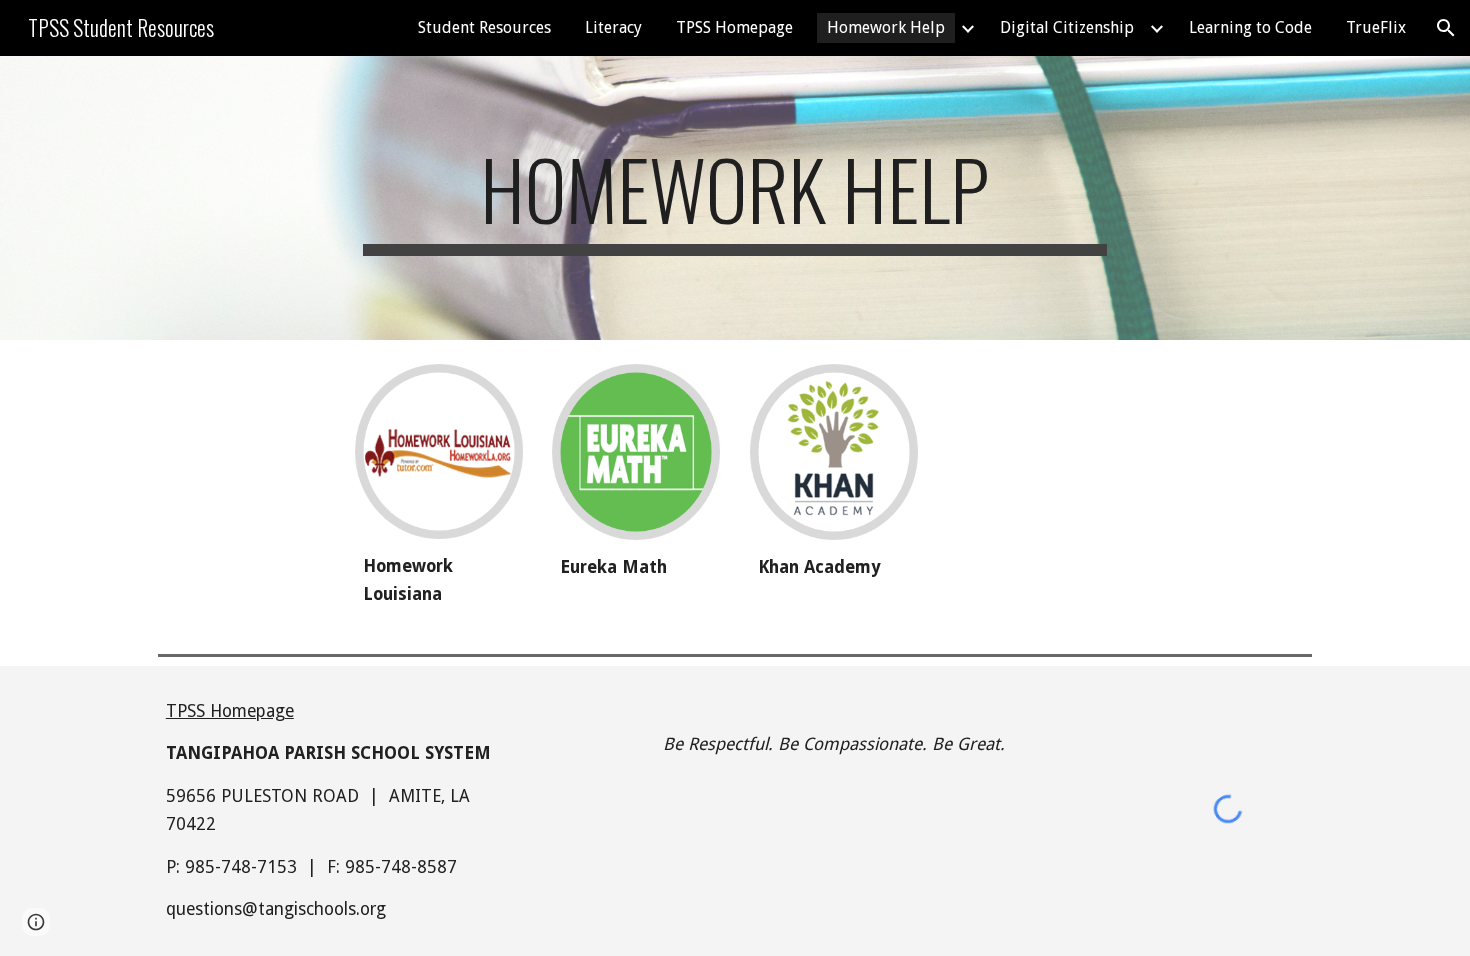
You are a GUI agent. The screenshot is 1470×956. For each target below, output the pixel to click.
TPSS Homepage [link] (734, 27)
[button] (1446, 28)
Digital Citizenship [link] (1067, 27)
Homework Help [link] (886, 27)
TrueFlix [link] (1376, 27)
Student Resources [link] (484, 27)
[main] (735, 198)
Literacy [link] (613, 27)
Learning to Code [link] (1250, 27)
